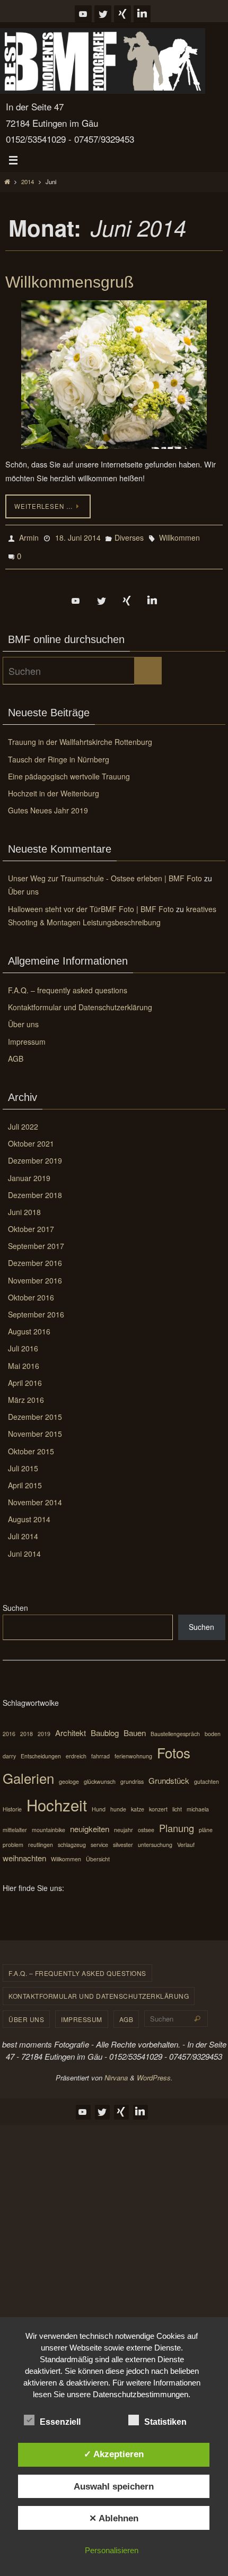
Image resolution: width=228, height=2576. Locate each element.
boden (213, 1727)
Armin (29, 536)
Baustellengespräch (175, 1727)
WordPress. (155, 2071)
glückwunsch (100, 1775)
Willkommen (179, 536)
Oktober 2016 (31, 1291)
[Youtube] (83, 14)
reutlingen (41, 1838)
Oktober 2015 (31, 1444)
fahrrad (100, 1750)
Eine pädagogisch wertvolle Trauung (69, 770)
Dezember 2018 (35, 1189)
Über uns (23, 885)
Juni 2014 (24, 1547)
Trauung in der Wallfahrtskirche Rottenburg (80, 735)
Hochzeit (57, 1798)
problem (13, 1838)
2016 (9, 1727)
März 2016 (26, 1393)
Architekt (71, 1726)
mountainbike (49, 1823)
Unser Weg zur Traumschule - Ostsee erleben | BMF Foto (105, 872)
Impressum (27, 1035)
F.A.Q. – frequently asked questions (68, 984)
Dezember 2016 (35, 1256)
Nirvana (116, 2071)
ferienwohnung (133, 1750)
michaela (198, 1803)
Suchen (15, 1601)
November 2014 (35, 1496)
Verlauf (186, 1838)
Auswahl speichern (114, 2486)
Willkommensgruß (69, 282)
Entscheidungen (41, 1750)
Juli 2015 (23, 1462)
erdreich (76, 1750)
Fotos (174, 1746)
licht (177, 1803)
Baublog (105, 1726)
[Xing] (122, 14)
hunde (118, 1803)
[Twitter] (103, 14)
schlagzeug (72, 1838)
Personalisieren (112, 2550)
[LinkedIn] (142, 14)
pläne (206, 1823)
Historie (12, 1803)
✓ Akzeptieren (114, 2454)
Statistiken (165, 2422)
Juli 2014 (23, 1530)
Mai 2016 (24, 1359)
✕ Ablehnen (114, 2518)
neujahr (124, 1823)
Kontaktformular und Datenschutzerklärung (80, 1001)
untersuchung (155, 1838)
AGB (16, 1052)
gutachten (207, 1775)
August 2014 (29, 1513)
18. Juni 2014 (78, 536)
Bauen (135, 1726)
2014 (28, 181)
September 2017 (36, 1239)
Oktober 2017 (31, 1222)
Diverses (129, 536)
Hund (99, 1803)
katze (138, 1803)
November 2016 (35, 1273)
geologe (69, 1775)
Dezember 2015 (35, 1410)
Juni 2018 (24, 1205)
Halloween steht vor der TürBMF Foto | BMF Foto (91, 902)
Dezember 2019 (35, 1154)
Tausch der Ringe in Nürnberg (59, 752)
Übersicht (98, 1853)
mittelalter (15, 1823)
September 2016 (36, 1308)
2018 (27, 1727)
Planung (177, 1822)
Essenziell (60, 2422)
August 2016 (29, 1325)
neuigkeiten (90, 1822)
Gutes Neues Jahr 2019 (48, 804)
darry (9, 1750)
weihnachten (24, 1851)
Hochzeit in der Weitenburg (54, 787)
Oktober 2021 (31, 1137)
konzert (158, 1803)
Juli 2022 (23, 1120)
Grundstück (169, 1774)
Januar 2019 (29, 1171)
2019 (44, 1727)
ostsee (146, 1823)
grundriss (132, 1775)
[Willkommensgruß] (114, 375)
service (99, 1838)
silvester (123, 1838)
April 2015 (25, 1479)
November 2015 (35, 1427)
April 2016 (25, 1376)
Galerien (28, 1771)
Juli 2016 (23, 1342)
